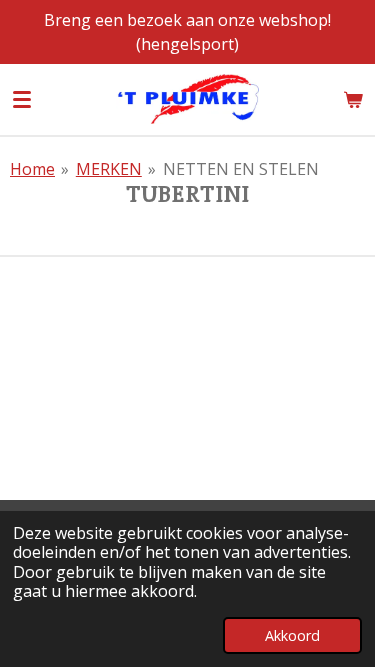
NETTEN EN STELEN (241, 169)
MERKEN (109, 169)
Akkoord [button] (292, 635)
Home (32, 169)
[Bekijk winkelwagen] (353, 99)
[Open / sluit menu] (22, 99)
